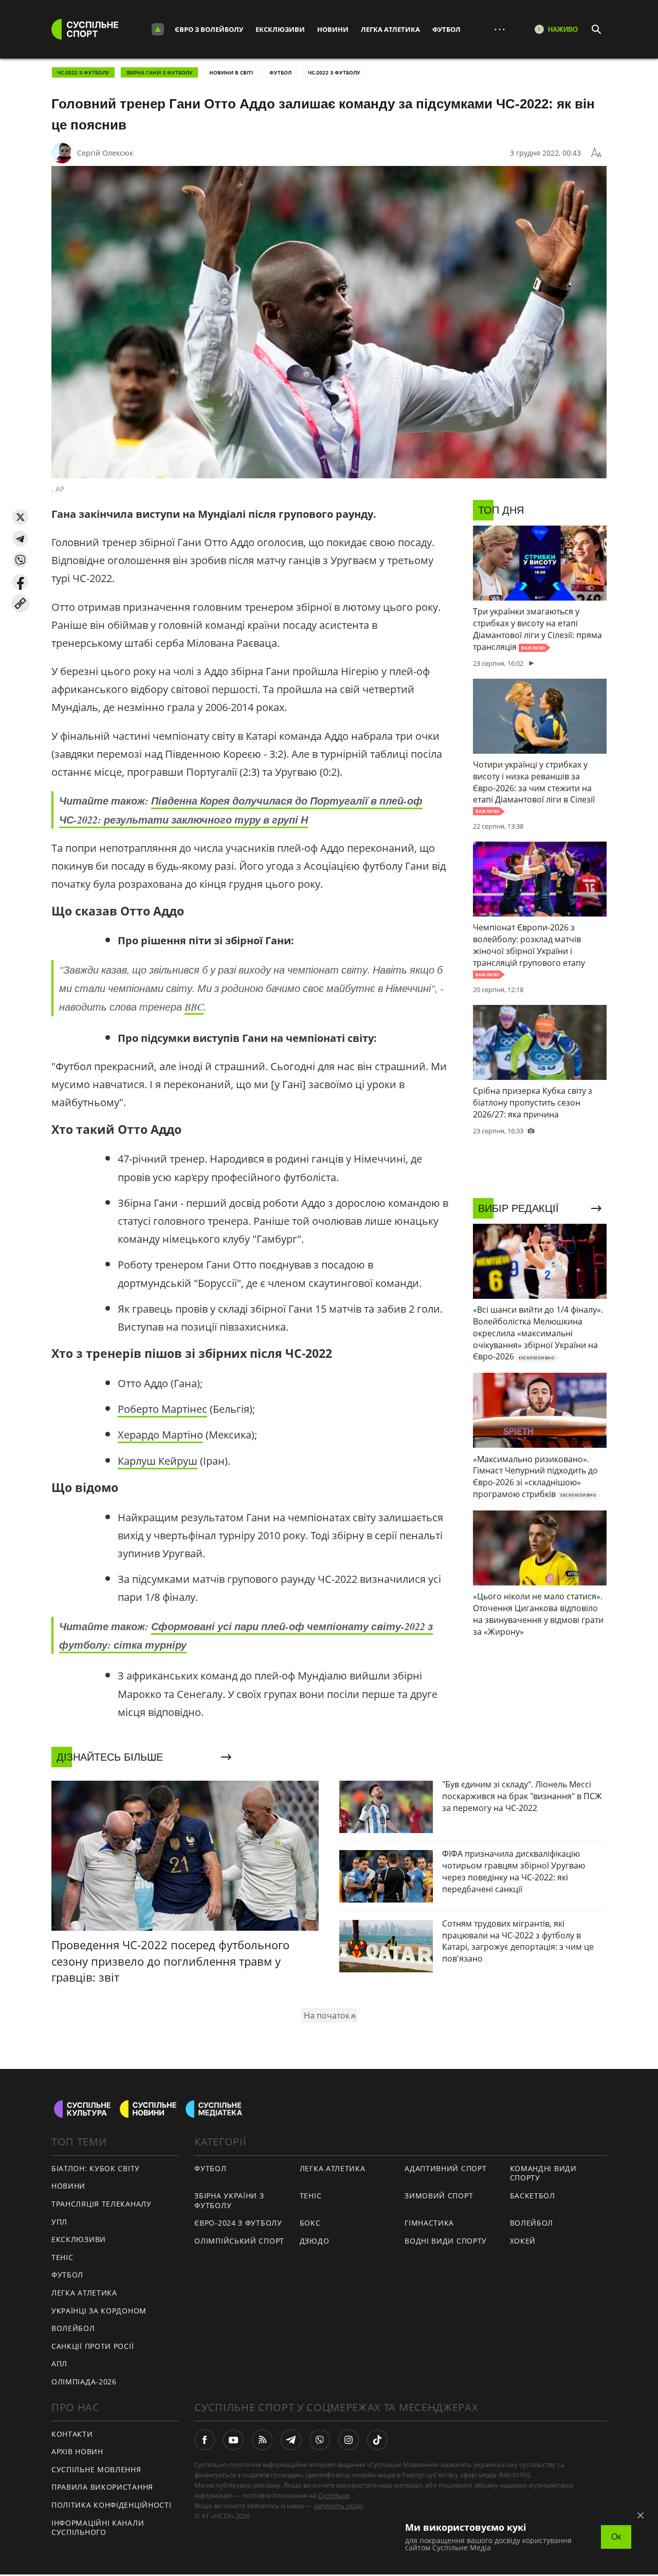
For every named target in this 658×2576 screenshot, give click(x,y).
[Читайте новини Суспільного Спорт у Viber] (320, 2440)
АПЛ (59, 2364)
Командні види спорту (543, 2173)
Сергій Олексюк (105, 153)
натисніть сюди (338, 2506)
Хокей (523, 2241)
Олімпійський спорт (239, 2241)
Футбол (446, 29)
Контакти (72, 2434)
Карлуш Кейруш (158, 1461)
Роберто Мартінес (162, 1409)
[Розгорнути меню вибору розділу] (158, 29)
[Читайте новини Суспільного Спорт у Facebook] (205, 2440)
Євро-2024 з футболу (238, 2223)
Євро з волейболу (209, 29)
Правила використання (102, 2487)
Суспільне (334, 2495)
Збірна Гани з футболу (159, 72)
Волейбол (73, 2328)
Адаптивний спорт (445, 2168)
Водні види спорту (446, 2241)
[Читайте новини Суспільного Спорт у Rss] (262, 2440)
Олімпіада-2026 (84, 2382)
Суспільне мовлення (96, 2469)
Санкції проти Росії (93, 2346)
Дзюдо (315, 2241)
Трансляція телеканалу (102, 2204)
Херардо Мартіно (160, 1435)
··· (500, 29)
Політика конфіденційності (112, 2505)
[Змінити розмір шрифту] (596, 153)
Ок (616, 2537)
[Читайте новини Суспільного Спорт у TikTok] (377, 2440)
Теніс (62, 2257)
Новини (333, 29)
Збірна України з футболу (229, 2200)
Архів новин (77, 2451)
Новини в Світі (231, 72)
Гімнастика (429, 2223)
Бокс (310, 2223)
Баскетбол (533, 2196)
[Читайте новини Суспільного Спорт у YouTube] (233, 2440)
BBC (194, 1006)
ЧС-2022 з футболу (83, 72)
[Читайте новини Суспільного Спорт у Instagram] (349, 2440)
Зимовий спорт (439, 2196)
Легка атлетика (390, 29)
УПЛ (59, 2222)
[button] (20, 517)
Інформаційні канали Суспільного (98, 2528)
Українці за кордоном (99, 2311)
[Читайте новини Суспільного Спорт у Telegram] (291, 2440)
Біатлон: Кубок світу (96, 2168)
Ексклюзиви (280, 29)
